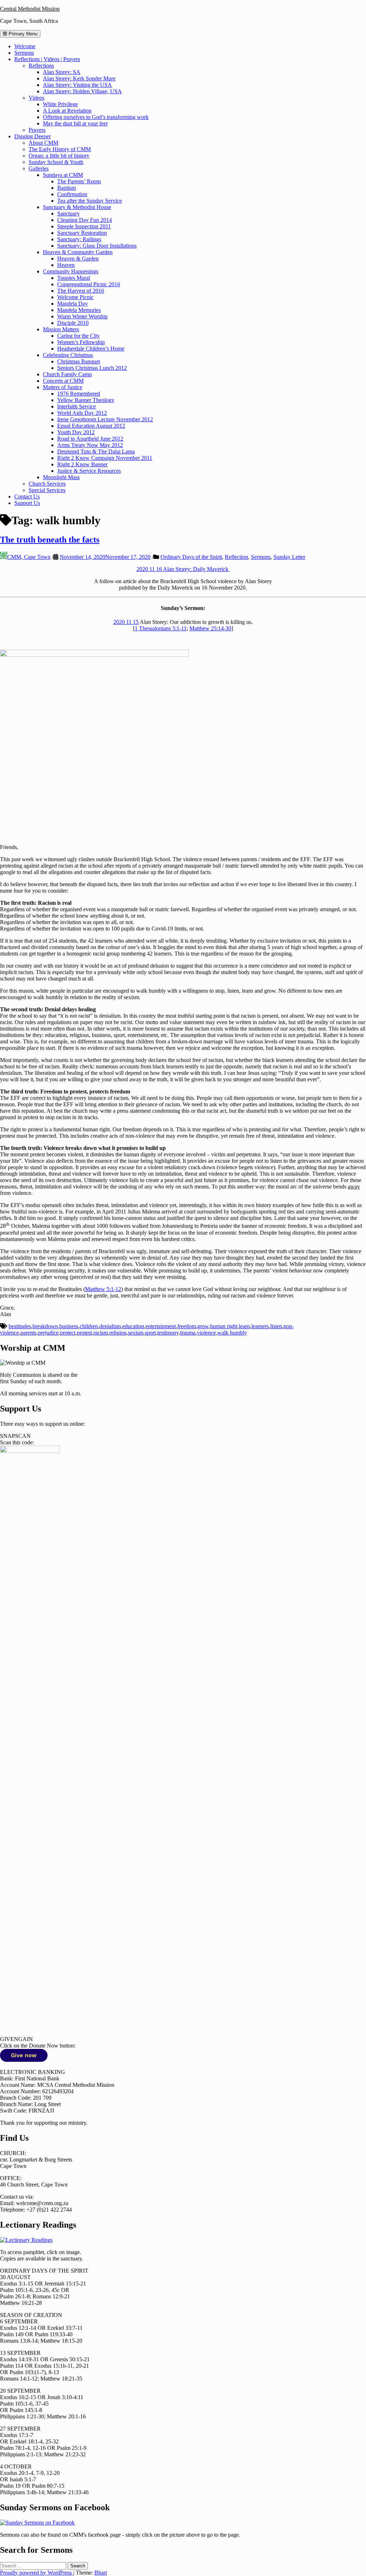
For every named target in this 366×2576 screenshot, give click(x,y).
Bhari (101, 2573)
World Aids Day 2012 (82, 413)
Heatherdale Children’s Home (91, 349)
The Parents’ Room (79, 181)
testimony (168, 1333)
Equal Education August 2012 (91, 426)
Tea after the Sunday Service (90, 201)
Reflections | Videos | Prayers (47, 59)
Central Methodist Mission (30, 9)
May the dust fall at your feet (75, 123)
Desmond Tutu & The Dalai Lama (96, 451)
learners (260, 1326)
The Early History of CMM (60, 149)
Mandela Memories (79, 310)
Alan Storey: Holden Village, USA (82, 91)
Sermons (24, 53)
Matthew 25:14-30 (210, 628)
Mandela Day (73, 304)
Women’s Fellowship (81, 342)
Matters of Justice (63, 387)
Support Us (27, 503)
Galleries (39, 168)
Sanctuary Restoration (82, 233)
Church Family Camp (67, 374)
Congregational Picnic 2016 (89, 284)
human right (224, 1326)
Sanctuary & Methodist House (77, 207)
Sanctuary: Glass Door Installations (97, 246)
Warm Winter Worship (82, 316)
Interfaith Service (76, 406)
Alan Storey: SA (62, 72)
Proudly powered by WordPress (37, 2573)
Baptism (66, 188)
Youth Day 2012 (76, 432)
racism (101, 1333)
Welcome (25, 46)
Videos (36, 98)
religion (118, 1333)
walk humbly (232, 1333)
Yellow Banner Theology (86, 400)
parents (28, 1333)
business (69, 1326)
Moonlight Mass (61, 477)
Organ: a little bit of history (59, 156)
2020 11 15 (126, 622)
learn (244, 1326)
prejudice (48, 1333)
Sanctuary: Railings (79, 239)
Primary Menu (22, 34)
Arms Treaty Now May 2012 (90, 445)
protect (68, 1333)
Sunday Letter (289, 557)
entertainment (161, 1326)
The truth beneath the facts (50, 540)
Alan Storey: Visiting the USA (77, 85)
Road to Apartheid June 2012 (90, 439)
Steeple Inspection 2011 (84, 226)
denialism (110, 1326)
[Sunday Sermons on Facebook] (37, 2523)
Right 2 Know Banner (82, 464)
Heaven (66, 265)
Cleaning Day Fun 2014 (85, 220)
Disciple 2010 (73, 323)
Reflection (236, 557)
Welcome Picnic (75, 297)
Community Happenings (71, 271)
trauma (188, 1333)
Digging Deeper (33, 136)
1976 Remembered (79, 394)
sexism (136, 1333)
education (133, 1326)
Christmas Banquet (79, 361)
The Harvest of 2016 (81, 291)
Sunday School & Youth (56, 162)
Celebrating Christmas (68, 355)
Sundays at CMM (63, 175)
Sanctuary (68, 214)
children (89, 1326)
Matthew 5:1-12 (103, 1289)
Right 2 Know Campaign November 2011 (105, 458)
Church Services (47, 484)
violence (206, 1333)
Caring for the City (78, 336)
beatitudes (20, 1326)
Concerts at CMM (63, 381)
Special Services (47, 490)
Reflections (41, 66)
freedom (187, 1326)
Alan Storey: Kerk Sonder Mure (79, 78)
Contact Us (27, 497)
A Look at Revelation (67, 111)
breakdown (45, 1326)
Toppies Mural (74, 278)
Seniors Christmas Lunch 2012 (92, 368)
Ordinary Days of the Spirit (191, 557)
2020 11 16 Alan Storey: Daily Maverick (183, 569)
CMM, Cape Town (29, 557)
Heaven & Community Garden (78, 252)
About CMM (43, 143)
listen (276, 1326)
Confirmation (72, 194)
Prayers (37, 130)
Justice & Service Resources (89, 471)
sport (150, 1333)
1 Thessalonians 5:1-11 (161, 628)
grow (203, 1326)
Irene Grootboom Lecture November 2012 (105, 419)
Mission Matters (61, 329)
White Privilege (60, 104)
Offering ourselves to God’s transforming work (96, 117)
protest (84, 1333)
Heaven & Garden (78, 259)
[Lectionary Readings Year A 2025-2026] (26, 2240)
